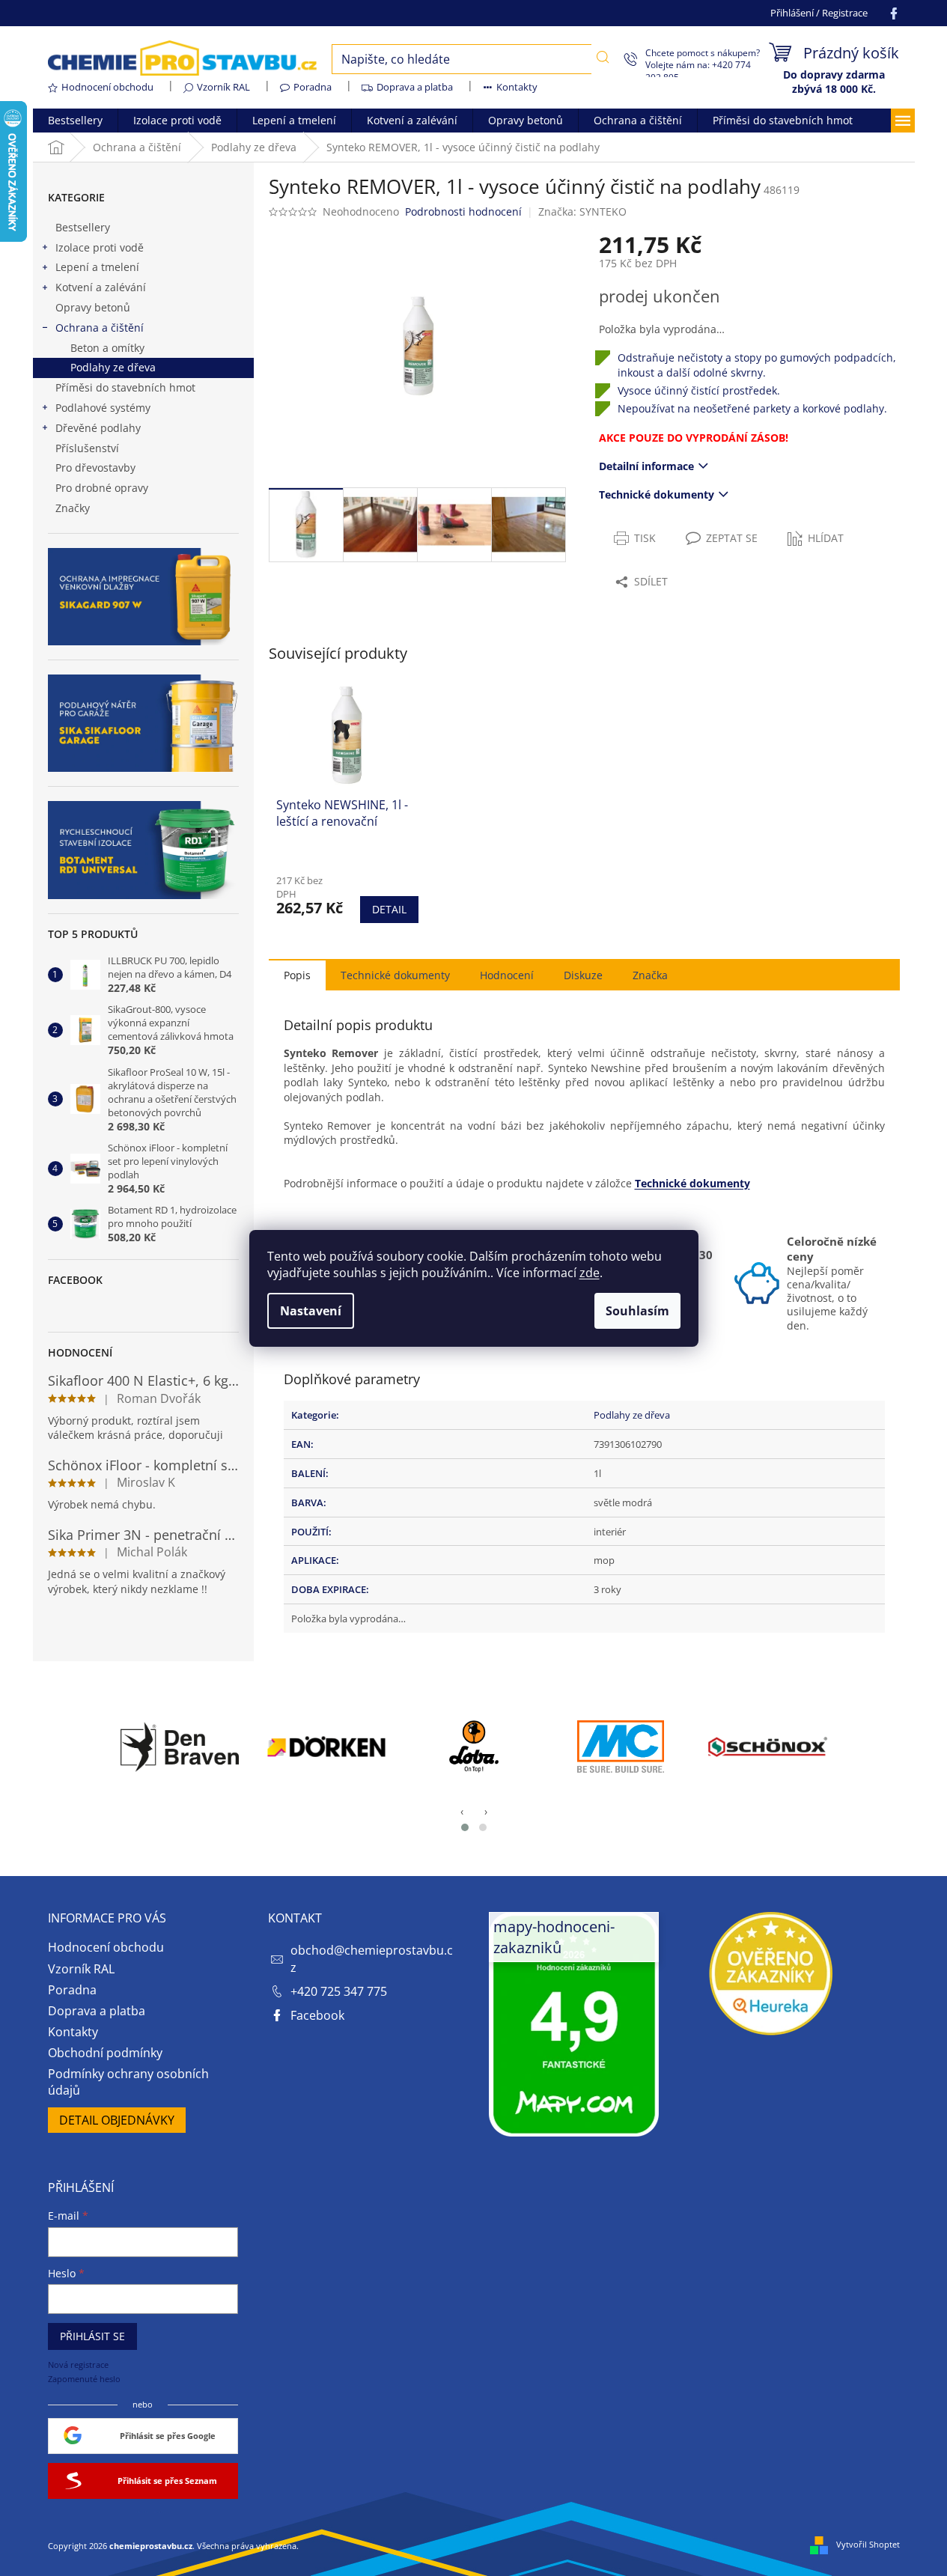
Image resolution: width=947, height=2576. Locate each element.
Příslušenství (87, 448)
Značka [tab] (650, 975)
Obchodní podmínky (105, 2053)
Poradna (313, 87)
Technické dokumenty (657, 494)
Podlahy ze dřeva (113, 367)
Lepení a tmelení (97, 267)
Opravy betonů (93, 307)
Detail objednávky (117, 2120)
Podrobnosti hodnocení (463, 211)
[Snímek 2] (483, 1827)
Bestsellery (83, 227)
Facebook (317, 2015)
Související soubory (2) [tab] (395, 974)
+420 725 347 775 (339, 1991)
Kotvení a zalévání (101, 287)
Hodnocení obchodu (107, 87)
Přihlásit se (92, 2336)
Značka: (582, 211)
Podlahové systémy (103, 408)
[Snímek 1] (465, 1827)
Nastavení (311, 1311)
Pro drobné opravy (102, 488)
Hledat (603, 58)
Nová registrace (78, 2365)
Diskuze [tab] (583, 975)
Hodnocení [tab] (507, 975)
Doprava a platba (415, 87)
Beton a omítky (107, 348)
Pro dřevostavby (95, 468)
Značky (73, 508)
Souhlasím (637, 1311)
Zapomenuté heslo (84, 2379)
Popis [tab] (297, 975)
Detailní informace (646, 466)
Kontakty (517, 87)
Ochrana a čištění (100, 328)
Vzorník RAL (223, 87)
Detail (389, 909)
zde (590, 1273)
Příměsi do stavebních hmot (125, 387)
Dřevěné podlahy (98, 428)
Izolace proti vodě (100, 247)
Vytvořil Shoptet (868, 2544)
